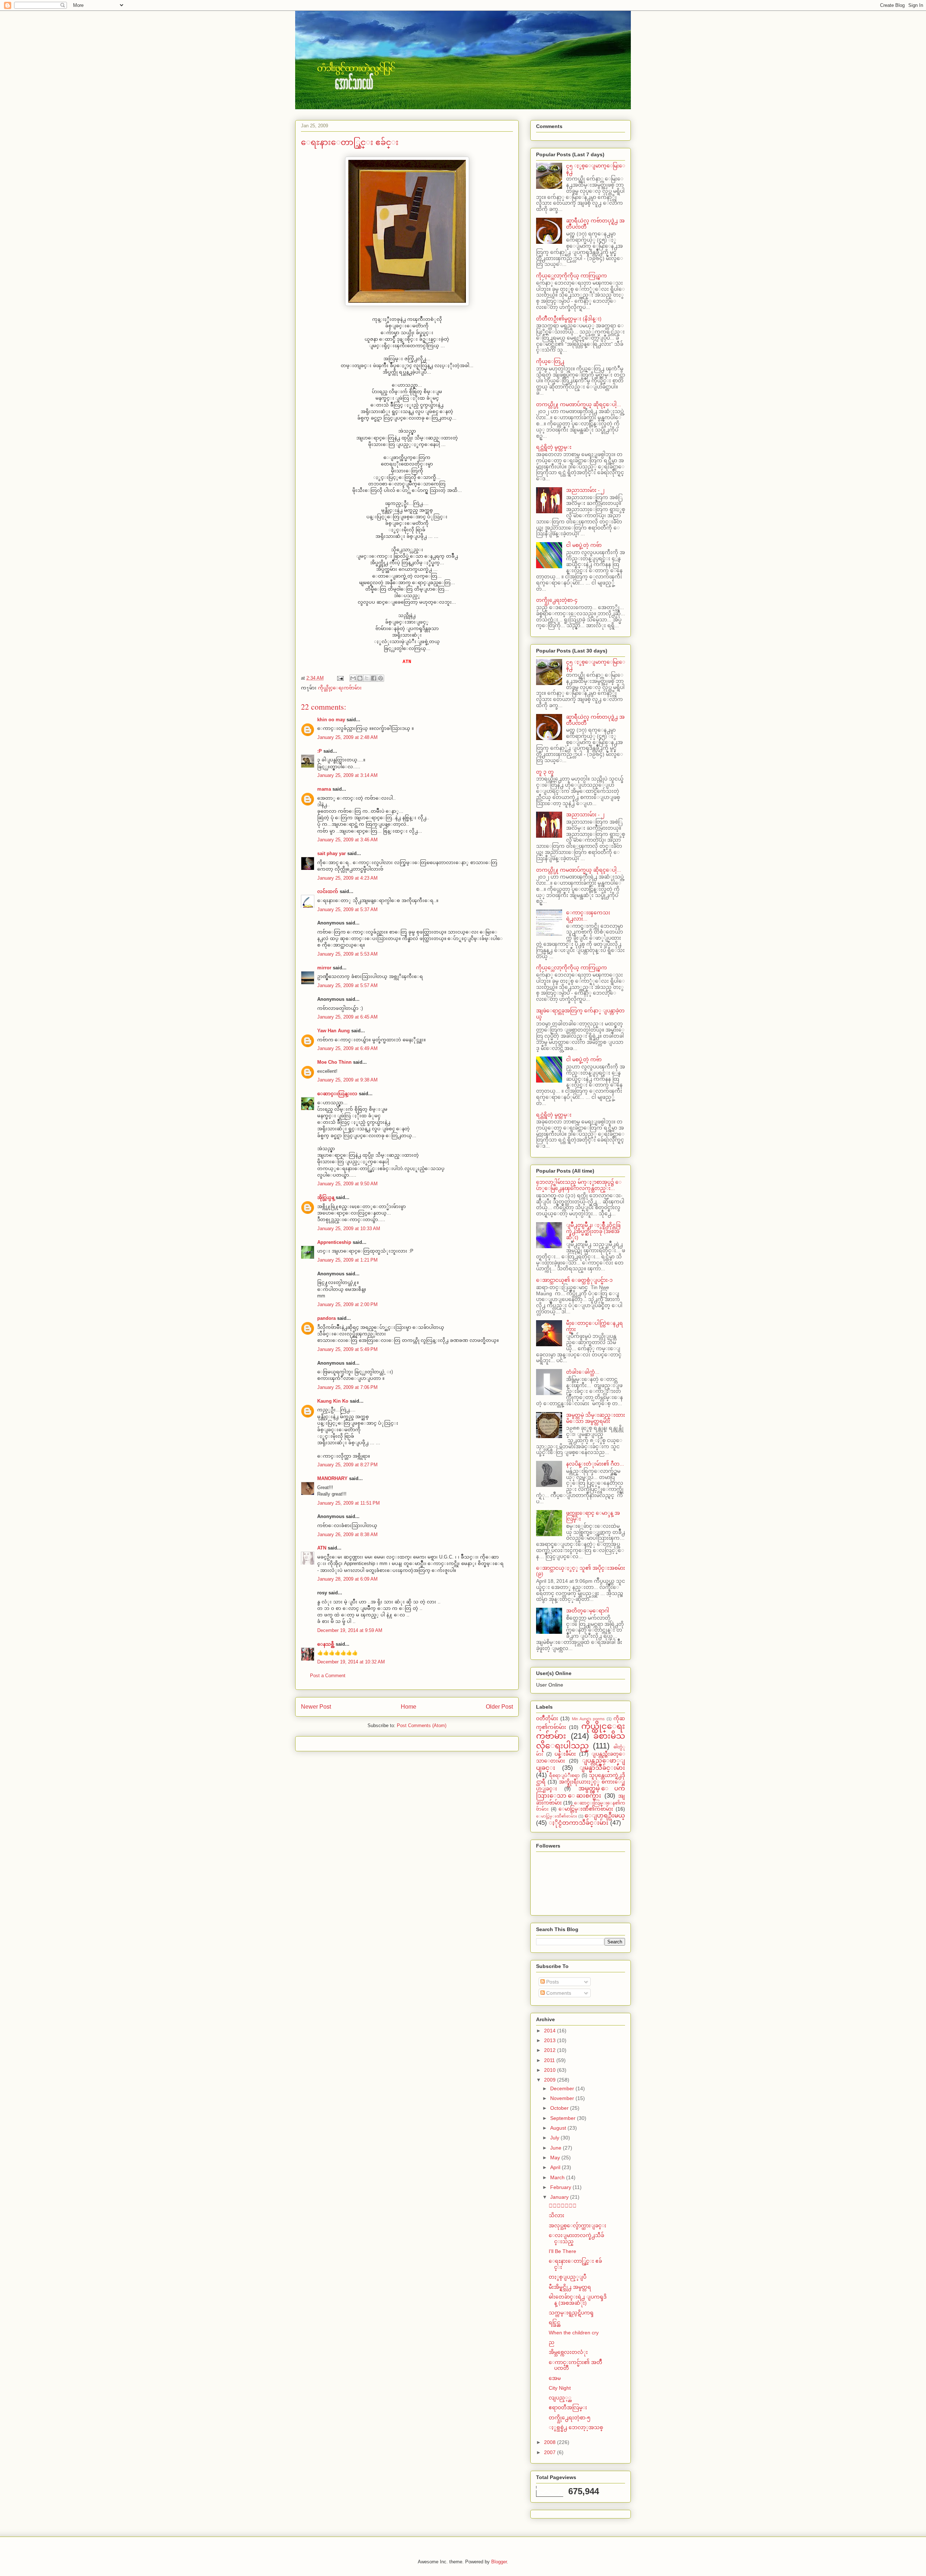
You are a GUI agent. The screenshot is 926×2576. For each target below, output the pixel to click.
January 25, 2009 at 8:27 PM (347, 1465)
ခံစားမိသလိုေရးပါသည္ (581, 1741)
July (555, 2138)
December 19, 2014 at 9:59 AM (350, 1630)
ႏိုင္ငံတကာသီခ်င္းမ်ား (579, 1823)
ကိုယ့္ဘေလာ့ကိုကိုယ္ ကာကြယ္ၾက (572, 276)
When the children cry (574, 2333)
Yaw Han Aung (334, 1031)
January (560, 2197)
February (561, 2187)
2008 (551, 2442)
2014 (551, 2031)
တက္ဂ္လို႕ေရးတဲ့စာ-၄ (557, 600)
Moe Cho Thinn (334, 1062)
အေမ (555, 2378)
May (556, 2158)
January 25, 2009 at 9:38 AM (347, 1080)
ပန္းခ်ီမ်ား (565, 1754)
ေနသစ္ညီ (326, 1644)
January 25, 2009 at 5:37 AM (347, 909)
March (558, 2177)
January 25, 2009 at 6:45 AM (347, 1017)
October (560, 2108)
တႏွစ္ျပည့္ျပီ (568, 2277)
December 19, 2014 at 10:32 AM (351, 1662)
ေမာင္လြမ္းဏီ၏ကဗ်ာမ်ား (586, 1809)
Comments (558, 1993)
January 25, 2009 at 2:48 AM (347, 737)
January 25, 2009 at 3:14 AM (347, 775)
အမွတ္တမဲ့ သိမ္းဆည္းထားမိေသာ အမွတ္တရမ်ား (596, 1418)
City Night (560, 2388)
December (563, 2088)
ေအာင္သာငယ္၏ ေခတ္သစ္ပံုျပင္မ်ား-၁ (574, 1280)
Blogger (499, 2562)
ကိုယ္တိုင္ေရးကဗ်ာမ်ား (340, 688)
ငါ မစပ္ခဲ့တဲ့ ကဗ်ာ (584, 545)
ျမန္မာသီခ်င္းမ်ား (602, 1768)
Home (409, 1707)
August (559, 2128)
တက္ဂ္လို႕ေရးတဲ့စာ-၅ (570, 2418)
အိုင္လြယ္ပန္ (326, 1197)
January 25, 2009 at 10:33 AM (349, 1229)
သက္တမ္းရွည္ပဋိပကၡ (571, 2313)
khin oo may (331, 720)
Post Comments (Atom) (422, 1725)
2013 (551, 2040)
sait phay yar (332, 853)
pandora (326, 1318)
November (563, 2098)
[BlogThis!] (360, 678)
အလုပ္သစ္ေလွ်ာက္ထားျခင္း (577, 2226)
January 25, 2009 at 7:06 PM (347, 1387)
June (557, 2148)
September (564, 2118)
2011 (550, 2060)
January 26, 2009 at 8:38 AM (347, 1534)
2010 (551, 2070)
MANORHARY (332, 1478)
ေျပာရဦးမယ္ (605, 1816)
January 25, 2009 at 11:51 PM (349, 1503)
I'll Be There (562, 2251)
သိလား (557, 2215)
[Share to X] (367, 678)
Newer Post (316, 1707)
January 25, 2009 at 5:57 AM (347, 985)
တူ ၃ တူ (545, 772)
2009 (551, 2080)
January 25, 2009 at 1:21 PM (347, 1260)
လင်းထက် (328, 891)
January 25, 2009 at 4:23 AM (347, 878)
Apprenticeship (334, 1242)
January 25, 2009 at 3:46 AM (347, 840)
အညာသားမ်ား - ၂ (585, 490)
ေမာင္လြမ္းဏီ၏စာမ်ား (557, 1816)
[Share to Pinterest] (381, 678)
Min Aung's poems (589, 1719)
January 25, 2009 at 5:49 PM (347, 1349)
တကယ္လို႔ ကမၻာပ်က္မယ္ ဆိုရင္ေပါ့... (579, 404)
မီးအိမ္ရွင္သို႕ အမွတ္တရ (570, 2287)
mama (324, 789)
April (556, 2167)
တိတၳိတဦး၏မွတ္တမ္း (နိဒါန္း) (569, 319)
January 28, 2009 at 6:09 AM (347, 1579)
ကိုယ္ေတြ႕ (550, 361)
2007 (551, 2452)
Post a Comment (328, 1676)
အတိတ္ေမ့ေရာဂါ (588, 1611)
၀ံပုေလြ (563, 2206)
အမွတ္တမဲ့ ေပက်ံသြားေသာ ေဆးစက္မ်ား (581, 1792)
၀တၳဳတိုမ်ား (547, 1718)
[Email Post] (340, 678)
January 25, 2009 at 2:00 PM (347, 1304)
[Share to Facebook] (374, 678)
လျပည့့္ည (560, 2398)
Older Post (499, 1707)
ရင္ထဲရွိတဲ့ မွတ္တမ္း (554, 447)
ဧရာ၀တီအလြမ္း (568, 2407)
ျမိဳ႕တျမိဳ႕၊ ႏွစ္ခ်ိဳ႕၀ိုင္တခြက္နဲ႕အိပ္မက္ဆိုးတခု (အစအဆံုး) (593, 1231)
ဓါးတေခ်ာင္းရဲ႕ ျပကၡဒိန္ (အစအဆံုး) (578, 2300)
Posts (552, 1982)
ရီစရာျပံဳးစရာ (564, 1776)
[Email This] (353, 678)
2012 (551, 2050)
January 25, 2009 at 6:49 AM (347, 1048)
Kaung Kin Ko (333, 1401)
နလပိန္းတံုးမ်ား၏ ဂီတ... (595, 1464)
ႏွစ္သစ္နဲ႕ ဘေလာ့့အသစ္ (576, 2427)
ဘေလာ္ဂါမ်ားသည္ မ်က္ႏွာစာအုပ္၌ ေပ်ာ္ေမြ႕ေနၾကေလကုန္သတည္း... (579, 1185)
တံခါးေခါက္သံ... (583, 1372)
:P (320, 751)
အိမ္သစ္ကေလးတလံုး (568, 2352)
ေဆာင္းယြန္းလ (337, 1094)
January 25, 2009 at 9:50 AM (347, 1184)
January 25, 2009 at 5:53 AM (347, 954)
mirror (324, 968)
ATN (322, 1548)
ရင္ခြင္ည (555, 2322)
